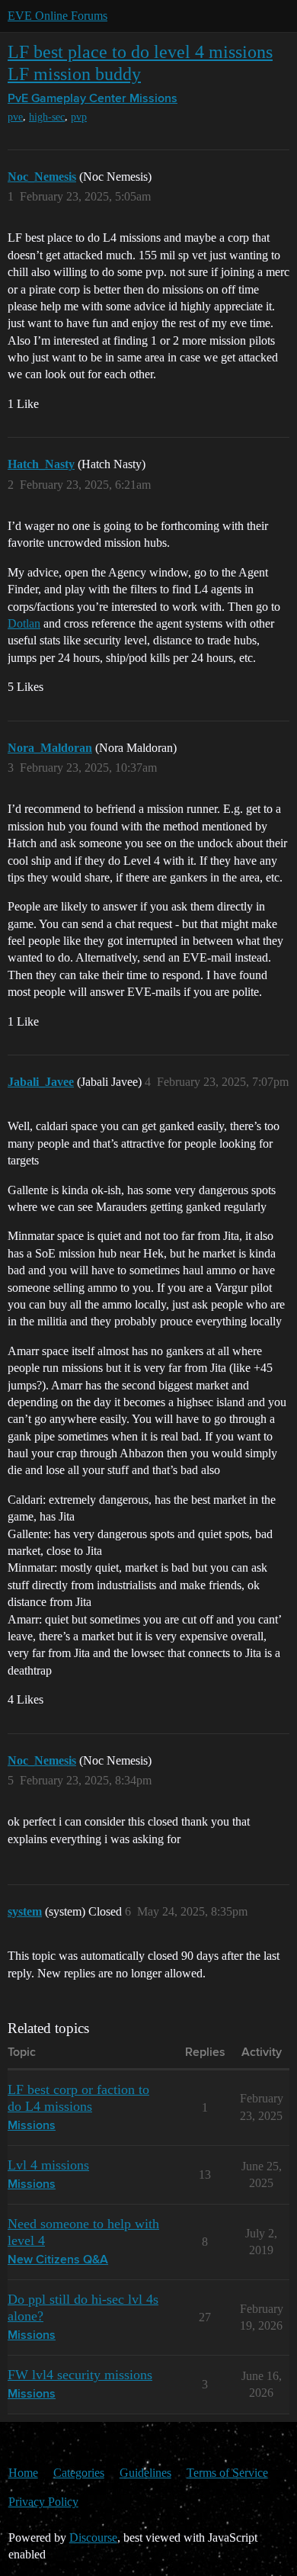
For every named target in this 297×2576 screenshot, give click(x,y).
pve (15, 117)
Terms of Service (227, 2473)
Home (23, 2473)
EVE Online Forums (57, 16)
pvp (79, 117)
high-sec (47, 117)
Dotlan (24, 623)
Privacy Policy (43, 2502)
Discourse (93, 2537)
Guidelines (145, 2473)
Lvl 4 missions (48, 2165)
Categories (79, 2473)
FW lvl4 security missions (80, 2375)
